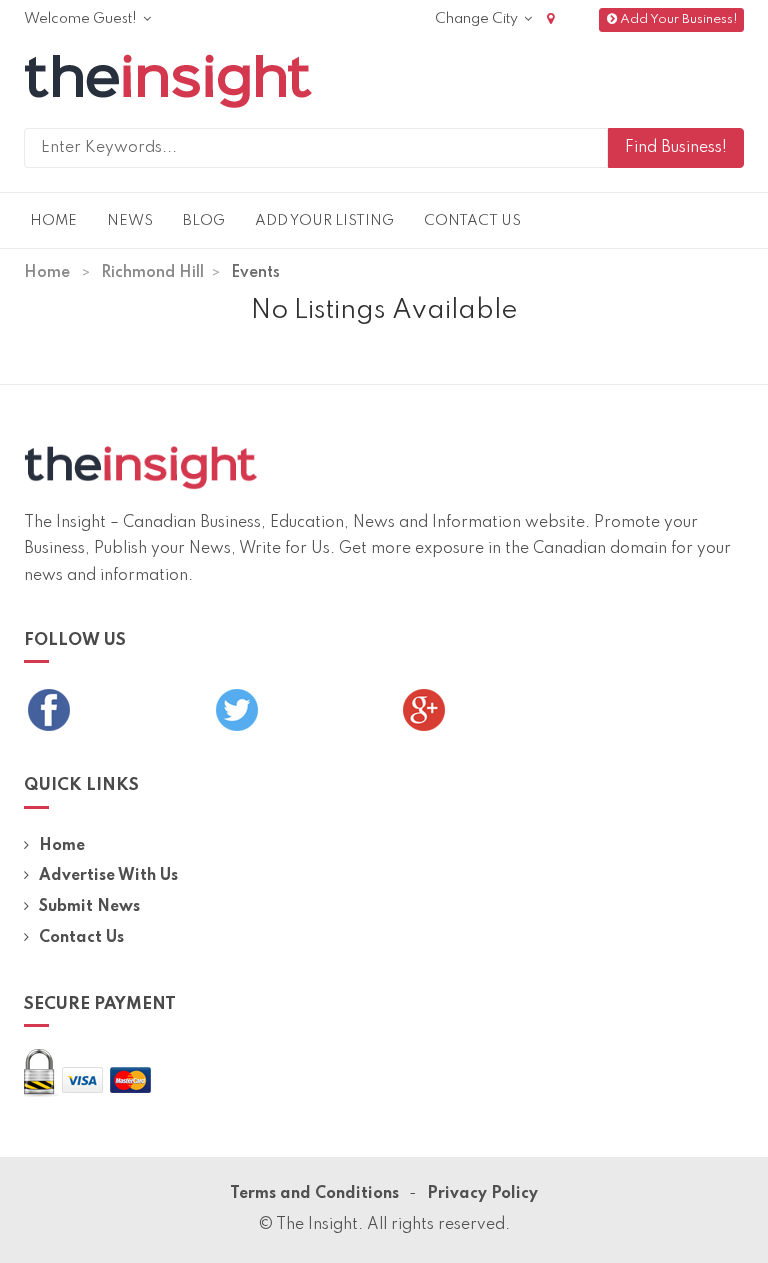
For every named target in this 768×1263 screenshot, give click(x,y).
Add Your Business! (679, 19)
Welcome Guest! (82, 19)
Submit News (89, 907)
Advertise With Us (108, 876)
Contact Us (472, 221)
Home (53, 221)
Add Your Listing (324, 221)
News (130, 221)
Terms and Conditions (314, 1194)
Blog (204, 221)
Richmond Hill (152, 273)
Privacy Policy (482, 1194)
